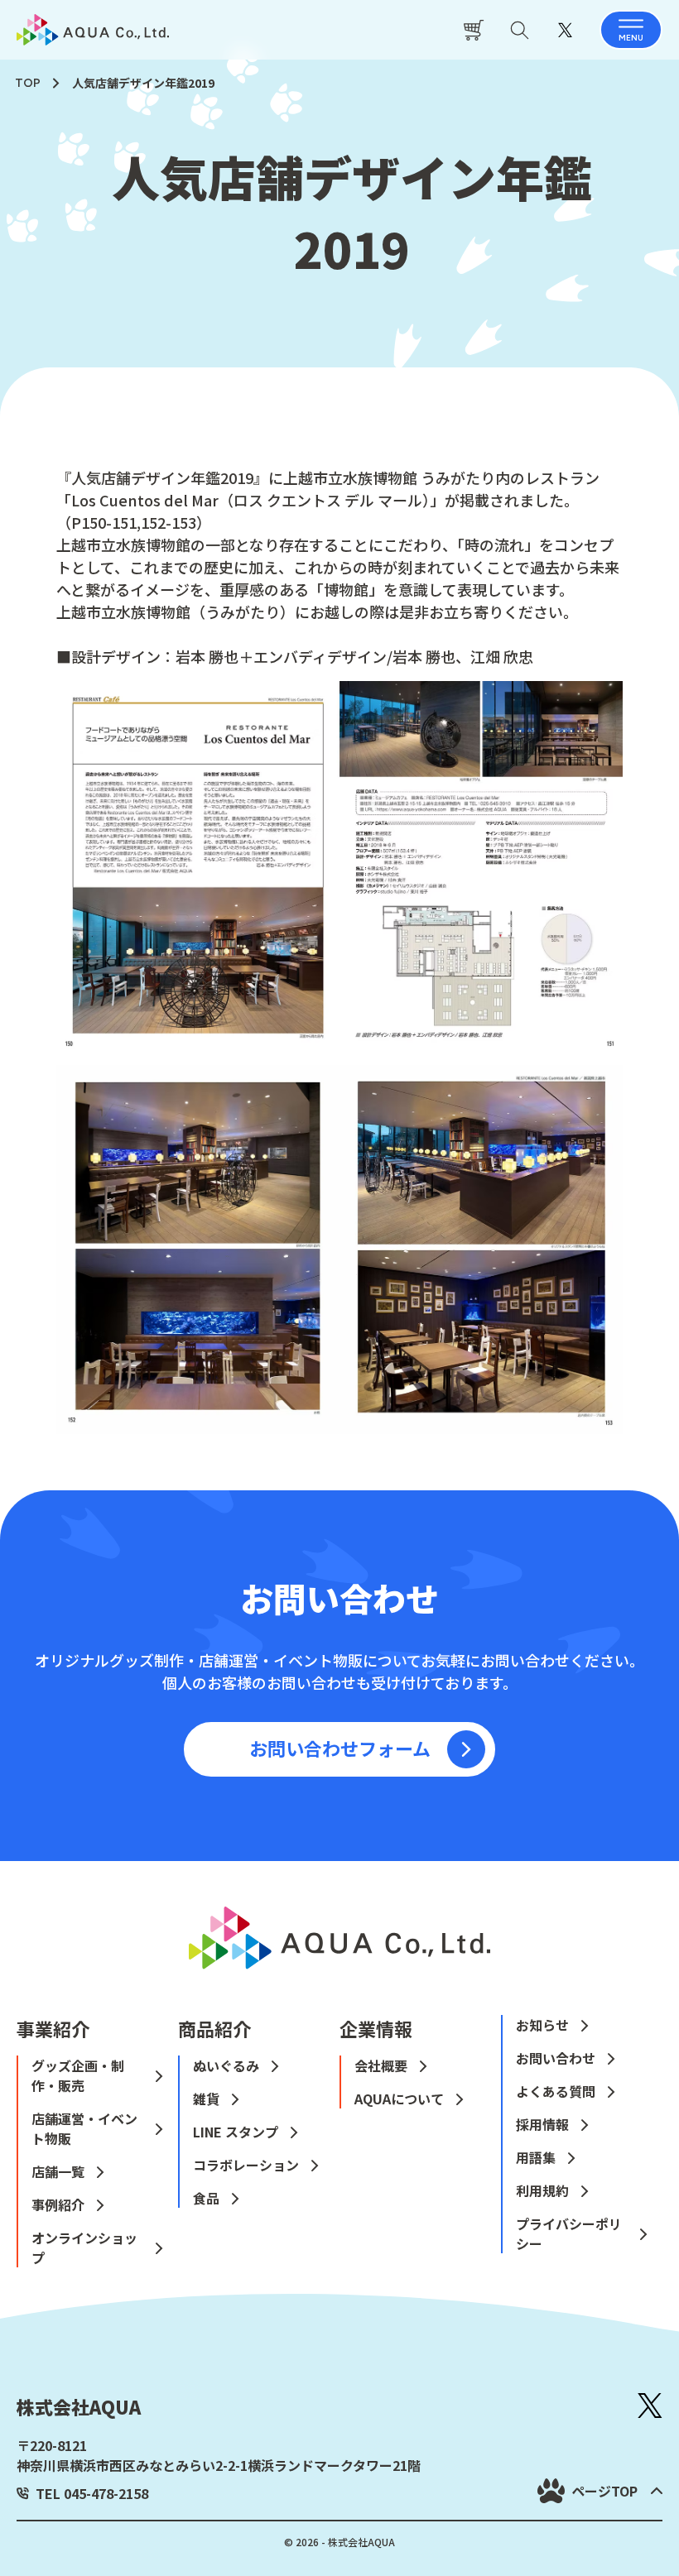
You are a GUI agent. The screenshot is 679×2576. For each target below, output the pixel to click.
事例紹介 (58, 2204)
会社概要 (381, 2065)
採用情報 (542, 2124)
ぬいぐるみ (226, 2065)
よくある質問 (556, 2091)
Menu (631, 38)
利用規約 (542, 2190)
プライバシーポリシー (569, 2233)
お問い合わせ (556, 2058)
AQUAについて (399, 2099)
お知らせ (542, 2025)
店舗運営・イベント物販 (84, 2128)
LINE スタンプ (236, 2132)
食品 (206, 2198)
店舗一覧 (58, 2171)
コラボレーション (246, 2165)
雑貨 (206, 2099)
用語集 (536, 2157)
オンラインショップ (84, 2247)
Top (28, 83)
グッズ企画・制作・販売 (78, 2075)
